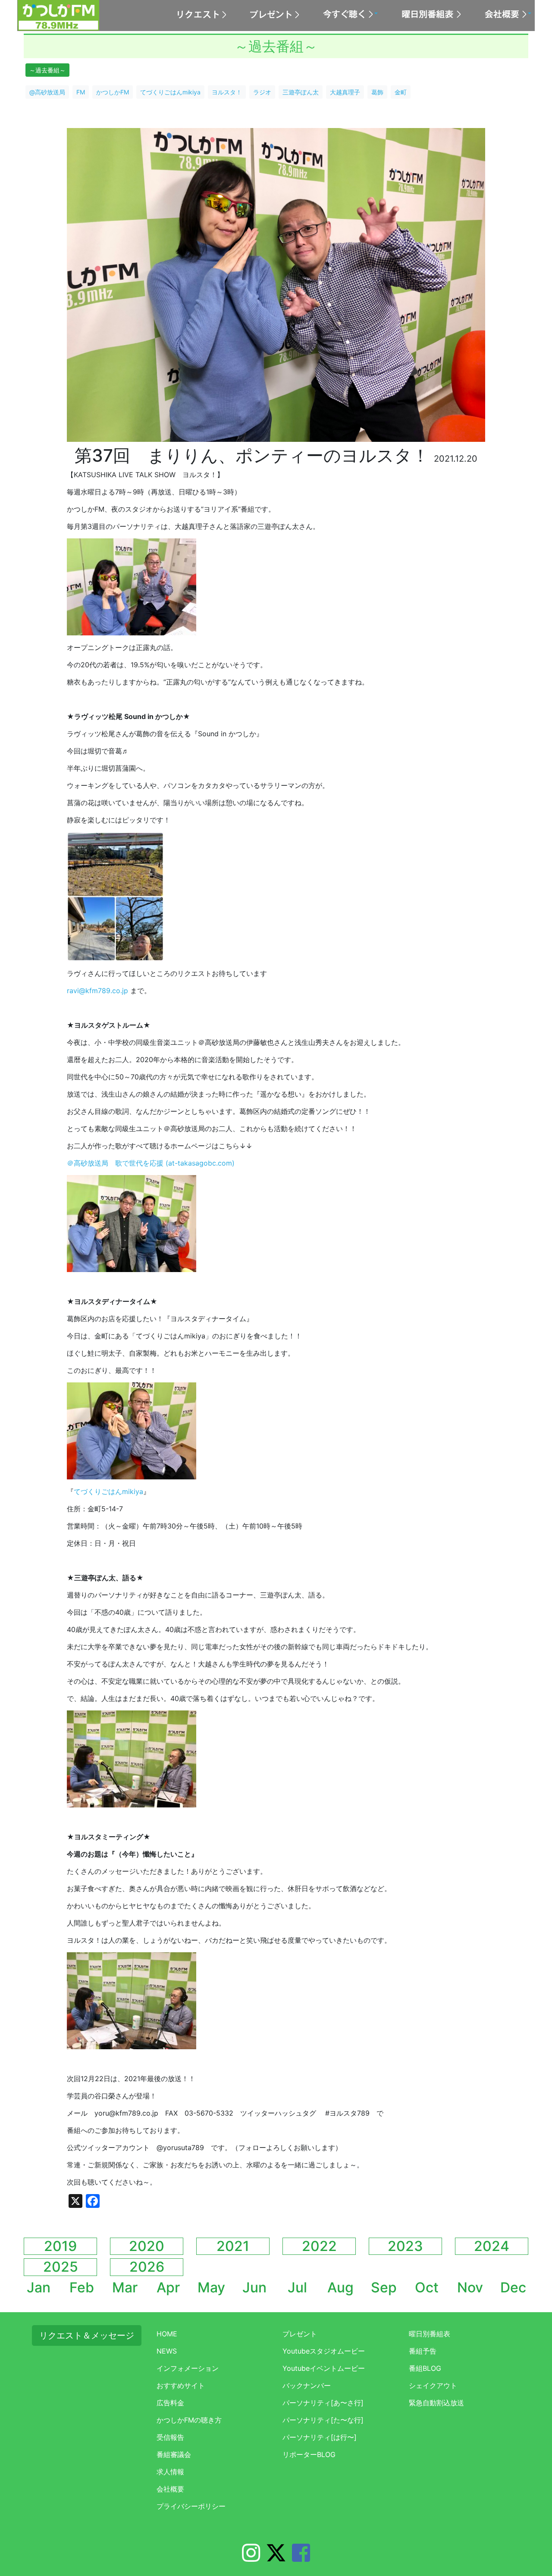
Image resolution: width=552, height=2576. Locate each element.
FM (81, 92)
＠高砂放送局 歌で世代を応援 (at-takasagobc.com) (151, 1163)
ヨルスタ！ (227, 92)
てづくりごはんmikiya (170, 92)
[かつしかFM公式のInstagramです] (251, 2558)
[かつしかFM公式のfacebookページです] (301, 2558)
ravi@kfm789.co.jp (97, 991)
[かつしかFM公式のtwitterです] (276, 2558)
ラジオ (262, 92)
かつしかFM (113, 92)
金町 (401, 92)
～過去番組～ (47, 70)
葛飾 (377, 92)
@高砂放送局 (47, 92)
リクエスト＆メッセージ (87, 2335)
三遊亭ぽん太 (301, 92)
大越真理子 (345, 92)
